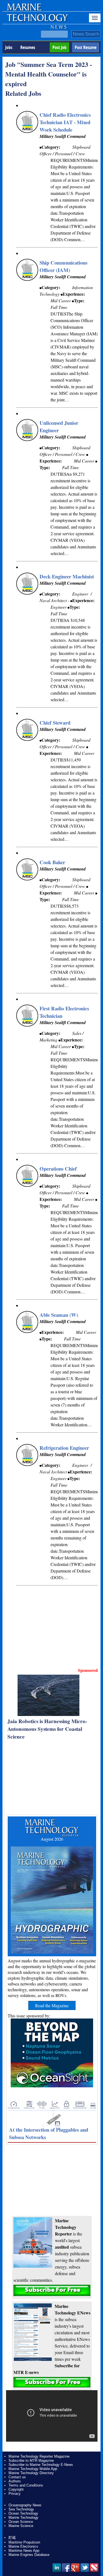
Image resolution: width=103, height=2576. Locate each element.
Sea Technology (21, 2509)
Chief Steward (55, 723)
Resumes (28, 47)
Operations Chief (58, 1169)
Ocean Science (21, 2522)
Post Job (59, 47)
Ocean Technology (23, 2513)
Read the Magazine (52, 2005)
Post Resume (86, 47)
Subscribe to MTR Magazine (31, 2461)
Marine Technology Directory (31, 2473)
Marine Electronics (23, 2546)
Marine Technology (23, 2517)
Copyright (16, 2489)
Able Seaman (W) (59, 1315)
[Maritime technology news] (37, 21)
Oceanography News (25, 2505)
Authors (15, 2481)
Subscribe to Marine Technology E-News (41, 2465)
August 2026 (52, 1839)
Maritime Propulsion (24, 2542)
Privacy (15, 2494)
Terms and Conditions (26, 2485)
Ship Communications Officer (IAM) (63, 266)
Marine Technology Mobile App (33, 2469)
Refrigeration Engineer (64, 1448)
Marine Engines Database (29, 2555)
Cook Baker (52, 862)
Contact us (17, 2477)
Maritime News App (24, 2551)
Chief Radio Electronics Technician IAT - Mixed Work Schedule (65, 122)
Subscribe (52, 2290)
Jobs (9, 47)
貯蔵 (12, 2538)
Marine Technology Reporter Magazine (39, 2456)
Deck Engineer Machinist (67, 576)
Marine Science (21, 2526)
